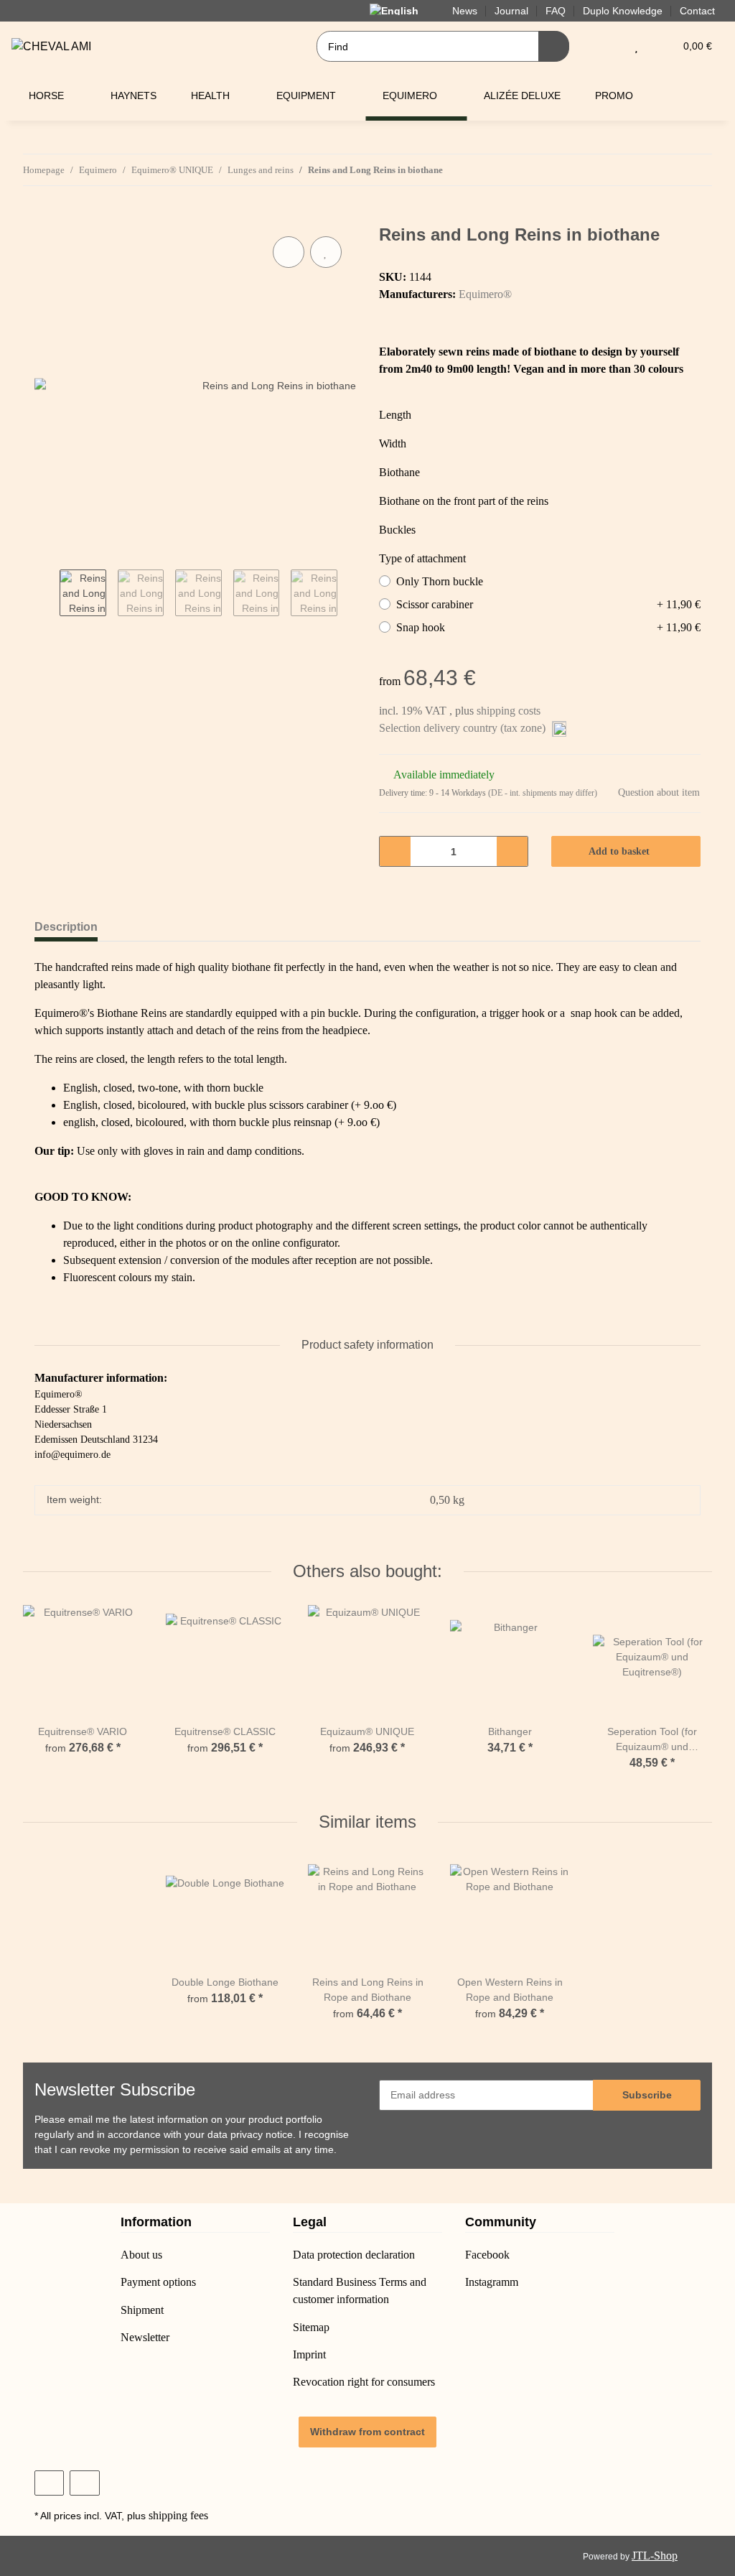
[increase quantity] (512, 851)
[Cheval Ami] (51, 47)
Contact (697, 11)
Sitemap (311, 2327)
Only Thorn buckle (440, 581)
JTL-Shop (655, 2556)
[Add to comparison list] (289, 252)
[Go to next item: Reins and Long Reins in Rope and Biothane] (697, 170)
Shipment (142, 2310)
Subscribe (647, 2095)
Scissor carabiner (548, 604)
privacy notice (262, 2134)
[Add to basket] (46, 217)
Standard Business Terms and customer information (360, 2291)
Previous (47, 594)
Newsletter (145, 2337)
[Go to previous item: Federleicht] (666, 170)
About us (141, 2255)
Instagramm (492, 2282)
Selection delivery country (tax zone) (464, 728)
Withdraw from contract (367, 2432)
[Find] (554, 46)
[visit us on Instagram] (84, 2483)
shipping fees (178, 2515)
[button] (608, 46)
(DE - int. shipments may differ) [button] (543, 793)
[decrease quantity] (395, 851)
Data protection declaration (354, 2255)
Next (350, 594)
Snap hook (548, 627)
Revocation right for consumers (364, 2382)
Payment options (158, 2282)
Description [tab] (66, 927)
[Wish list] (636, 46)
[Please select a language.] (402, 10)
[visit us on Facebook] (49, 2483)
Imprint (309, 2354)
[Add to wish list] (326, 252)
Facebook (487, 2255)
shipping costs (509, 711)
